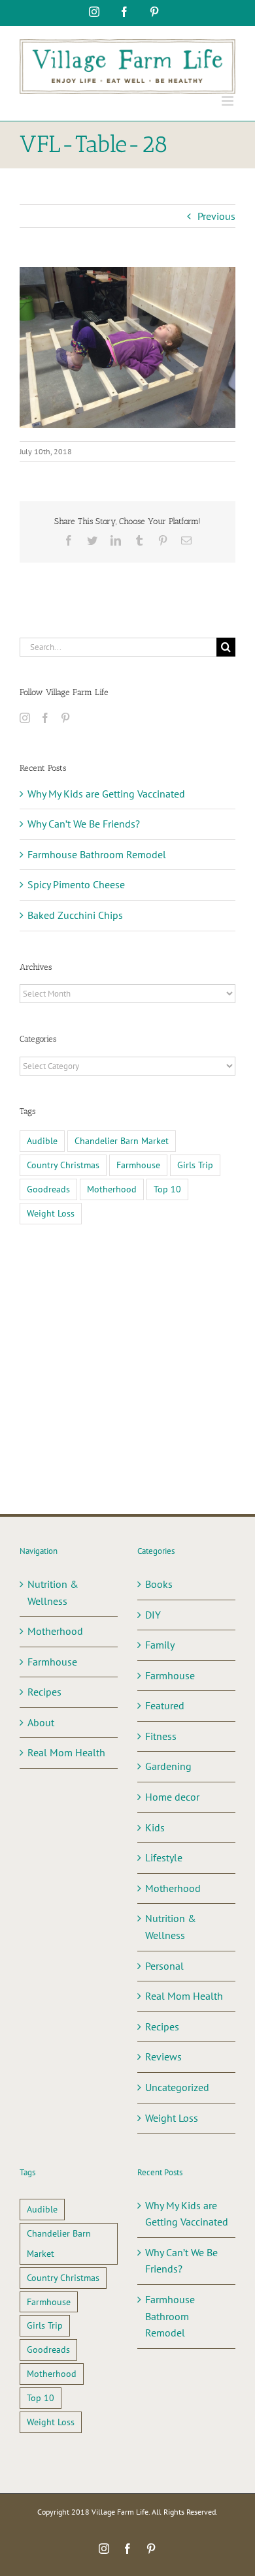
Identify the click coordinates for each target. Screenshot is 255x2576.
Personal (164, 1966)
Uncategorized (177, 2087)
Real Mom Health (66, 1752)
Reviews (163, 2056)
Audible (42, 1141)
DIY (153, 1615)
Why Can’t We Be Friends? (84, 824)
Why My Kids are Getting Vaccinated (106, 794)
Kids (155, 1827)
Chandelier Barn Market (122, 1141)
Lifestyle (164, 1857)
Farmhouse (138, 1165)
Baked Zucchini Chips (75, 915)
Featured (165, 1705)
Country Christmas (63, 1165)
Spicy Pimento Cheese (76, 884)
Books (159, 1584)
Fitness (161, 1736)
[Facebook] (45, 718)
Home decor (172, 1797)
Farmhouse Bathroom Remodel (97, 854)
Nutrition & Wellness (53, 1592)
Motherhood (112, 1189)
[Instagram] (25, 718)
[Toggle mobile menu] (229, 101)
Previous (216, 216)
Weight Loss (51, 1213)
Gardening (168, 1766)
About (41, 1722)
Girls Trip (195, 1165)
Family (160, 1645)
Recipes (44, 1692)
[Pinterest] (65, 718)
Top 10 (167, 1189)
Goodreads (48, 1189)
